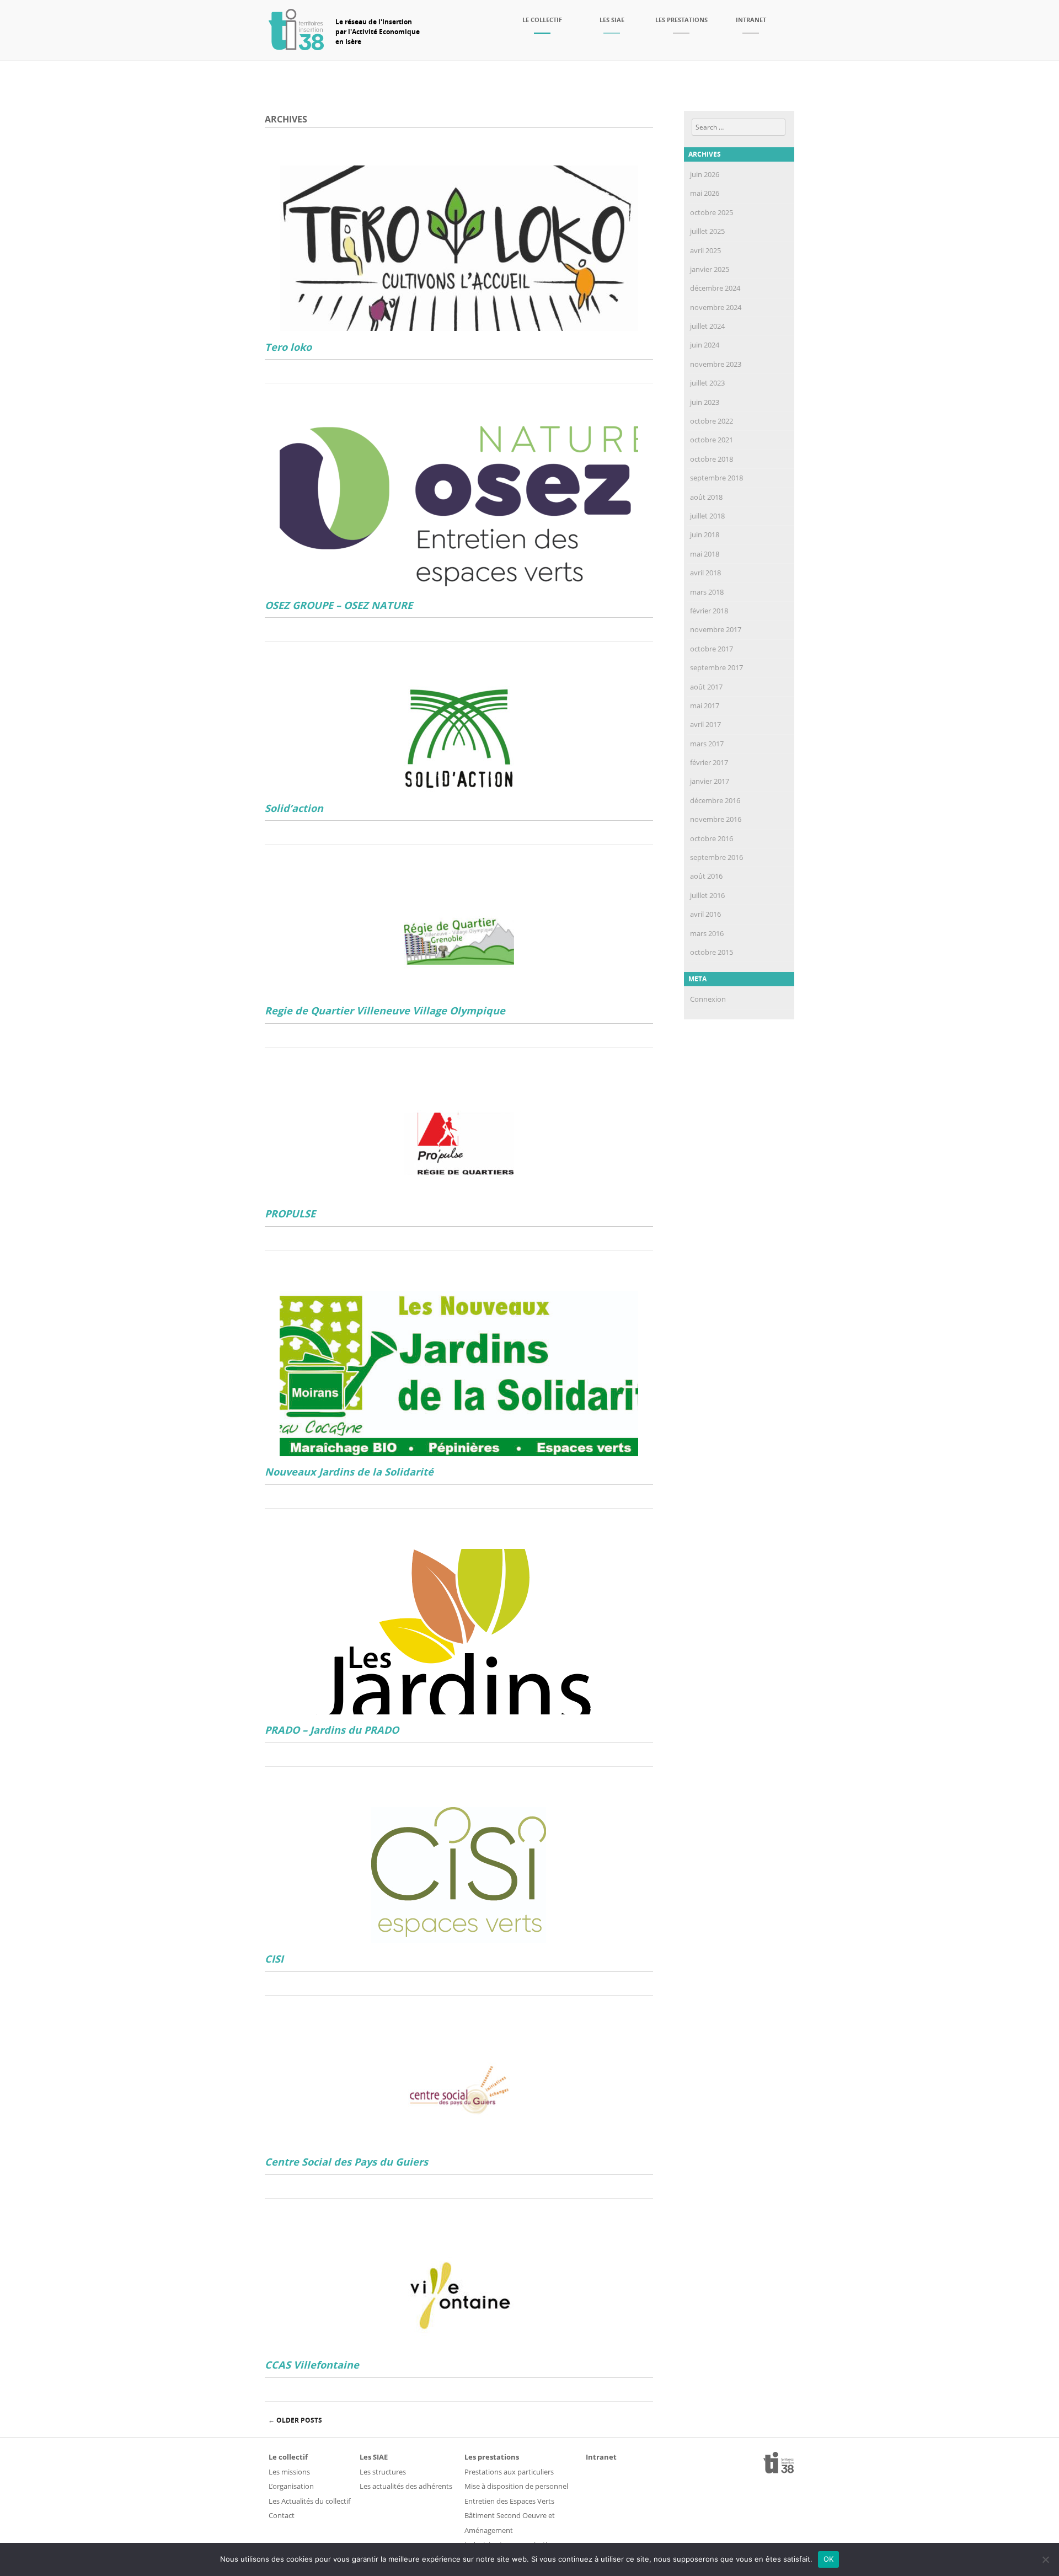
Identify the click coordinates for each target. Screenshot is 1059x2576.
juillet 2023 (707, 383)
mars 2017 (707, 744)
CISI (274, 1959)
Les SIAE (612, 20)
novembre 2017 (716, 629)
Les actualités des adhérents (406, 2486)
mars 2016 (707, 933)
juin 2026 (705, 174)
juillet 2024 (707, 326)
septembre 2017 (716, 667)
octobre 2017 (712, 649)
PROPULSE (290, 1214)
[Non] (1045, 2559)
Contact (282, 2515)
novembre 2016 (716, 819)
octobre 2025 (712, 212)
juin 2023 (705, 402)
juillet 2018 (707, 516)
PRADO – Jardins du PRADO (332, 1730)
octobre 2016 (712, 838)
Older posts (295, 2420)
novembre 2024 (716, 307)
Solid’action (294, 808)
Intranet (751, 20)
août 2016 (706, 876)
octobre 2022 (712, 421)
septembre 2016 (716, 857)
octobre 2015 (712, 952)
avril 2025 (705, 250)
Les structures (383, 2472)
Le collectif (542, 20)
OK (829, 2559)
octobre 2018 (712, 459)
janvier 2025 (710, 269)
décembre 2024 (715, 288)
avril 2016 (705, 914)
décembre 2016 (715, 800)
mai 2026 (705, 193)
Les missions (289, 2472)
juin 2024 (705, 345)
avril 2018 (705, 573)
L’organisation (291, 2486)
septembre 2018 (716, 478)
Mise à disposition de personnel (516, 2486)
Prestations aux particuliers (509, 2472)
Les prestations (681, 20)
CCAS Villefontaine (312, 2365)
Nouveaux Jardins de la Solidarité (349, 1472)
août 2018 (706, 497)
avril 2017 (705, 724)
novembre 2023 (716, 364)
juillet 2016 (707, 895)
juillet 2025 (707, 231)
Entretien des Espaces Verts (509, 2501)
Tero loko (288, 347)
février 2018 (709, 611)
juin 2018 (705, 535)
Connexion (708, 999)
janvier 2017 (710, 781)
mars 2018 (707, 592)
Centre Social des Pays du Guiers (346, 2162)
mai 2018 (705, 554)
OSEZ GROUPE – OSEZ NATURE (339, 605)
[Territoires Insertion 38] (296, 47)
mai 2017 (705, 706)
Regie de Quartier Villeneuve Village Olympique (385, 1011)
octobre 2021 (712, 440)
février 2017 (709, 762)
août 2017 (706, 687)
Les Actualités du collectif (309, 2501)
